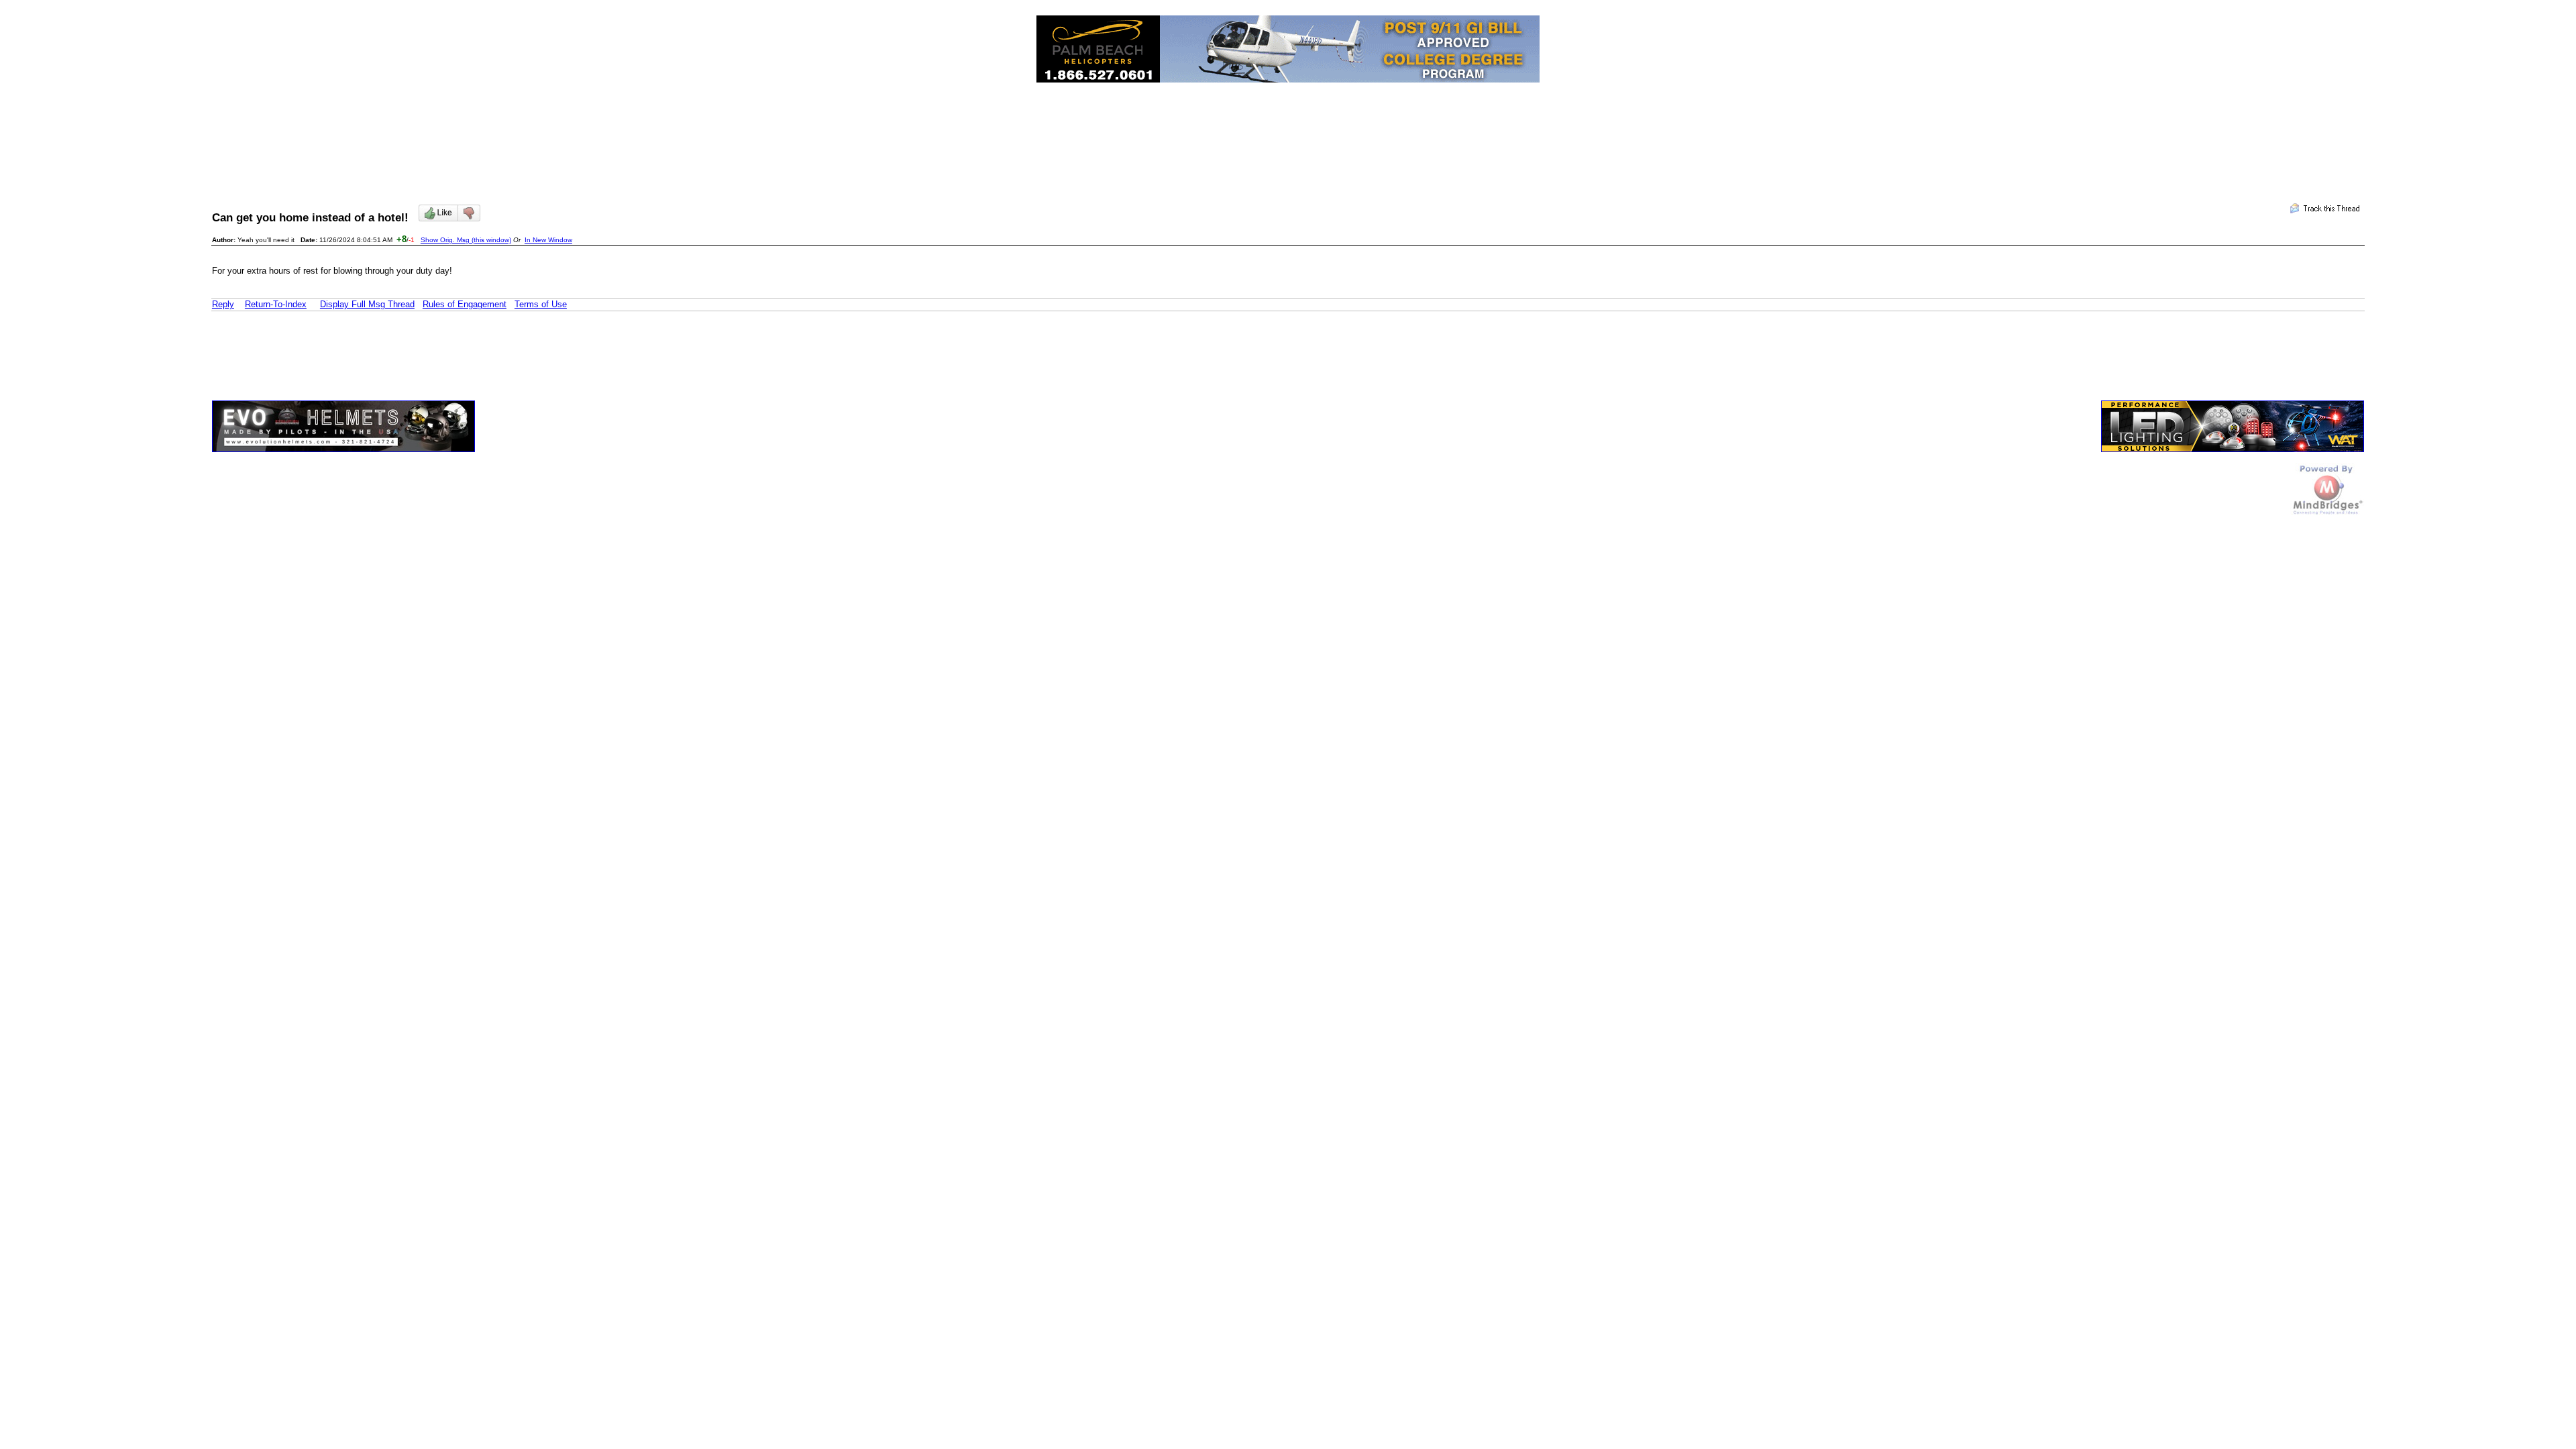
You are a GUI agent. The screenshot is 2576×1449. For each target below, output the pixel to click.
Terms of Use (541, 304)
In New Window (548, 240)
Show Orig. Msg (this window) (466, 240)
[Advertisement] (1288, 131)
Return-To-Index (276, 304)
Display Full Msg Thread (367, 304)
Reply (223, 304)
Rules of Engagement (465, 304)
